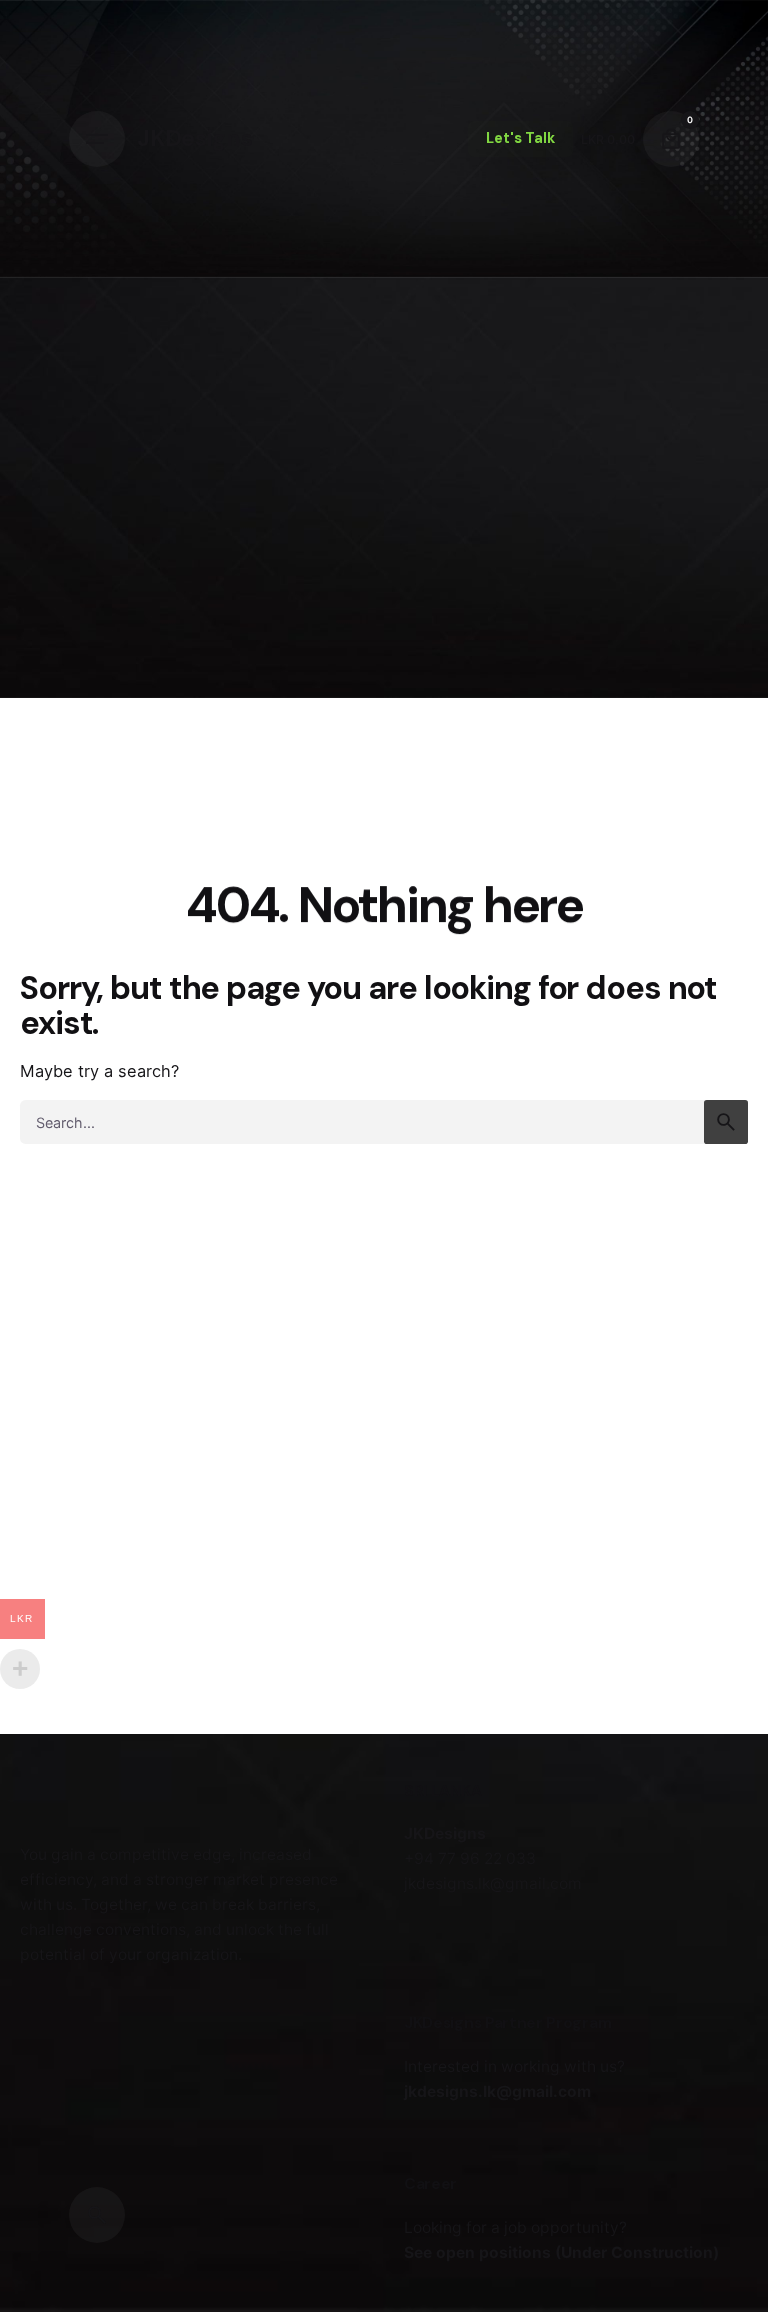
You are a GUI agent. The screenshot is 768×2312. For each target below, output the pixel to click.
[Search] (97, 2215)
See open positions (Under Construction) (561, 2252)
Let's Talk (520, 138)
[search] (726, 1122)
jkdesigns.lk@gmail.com (497, 2091)
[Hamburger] (97, 139)
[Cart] (671, 139)
